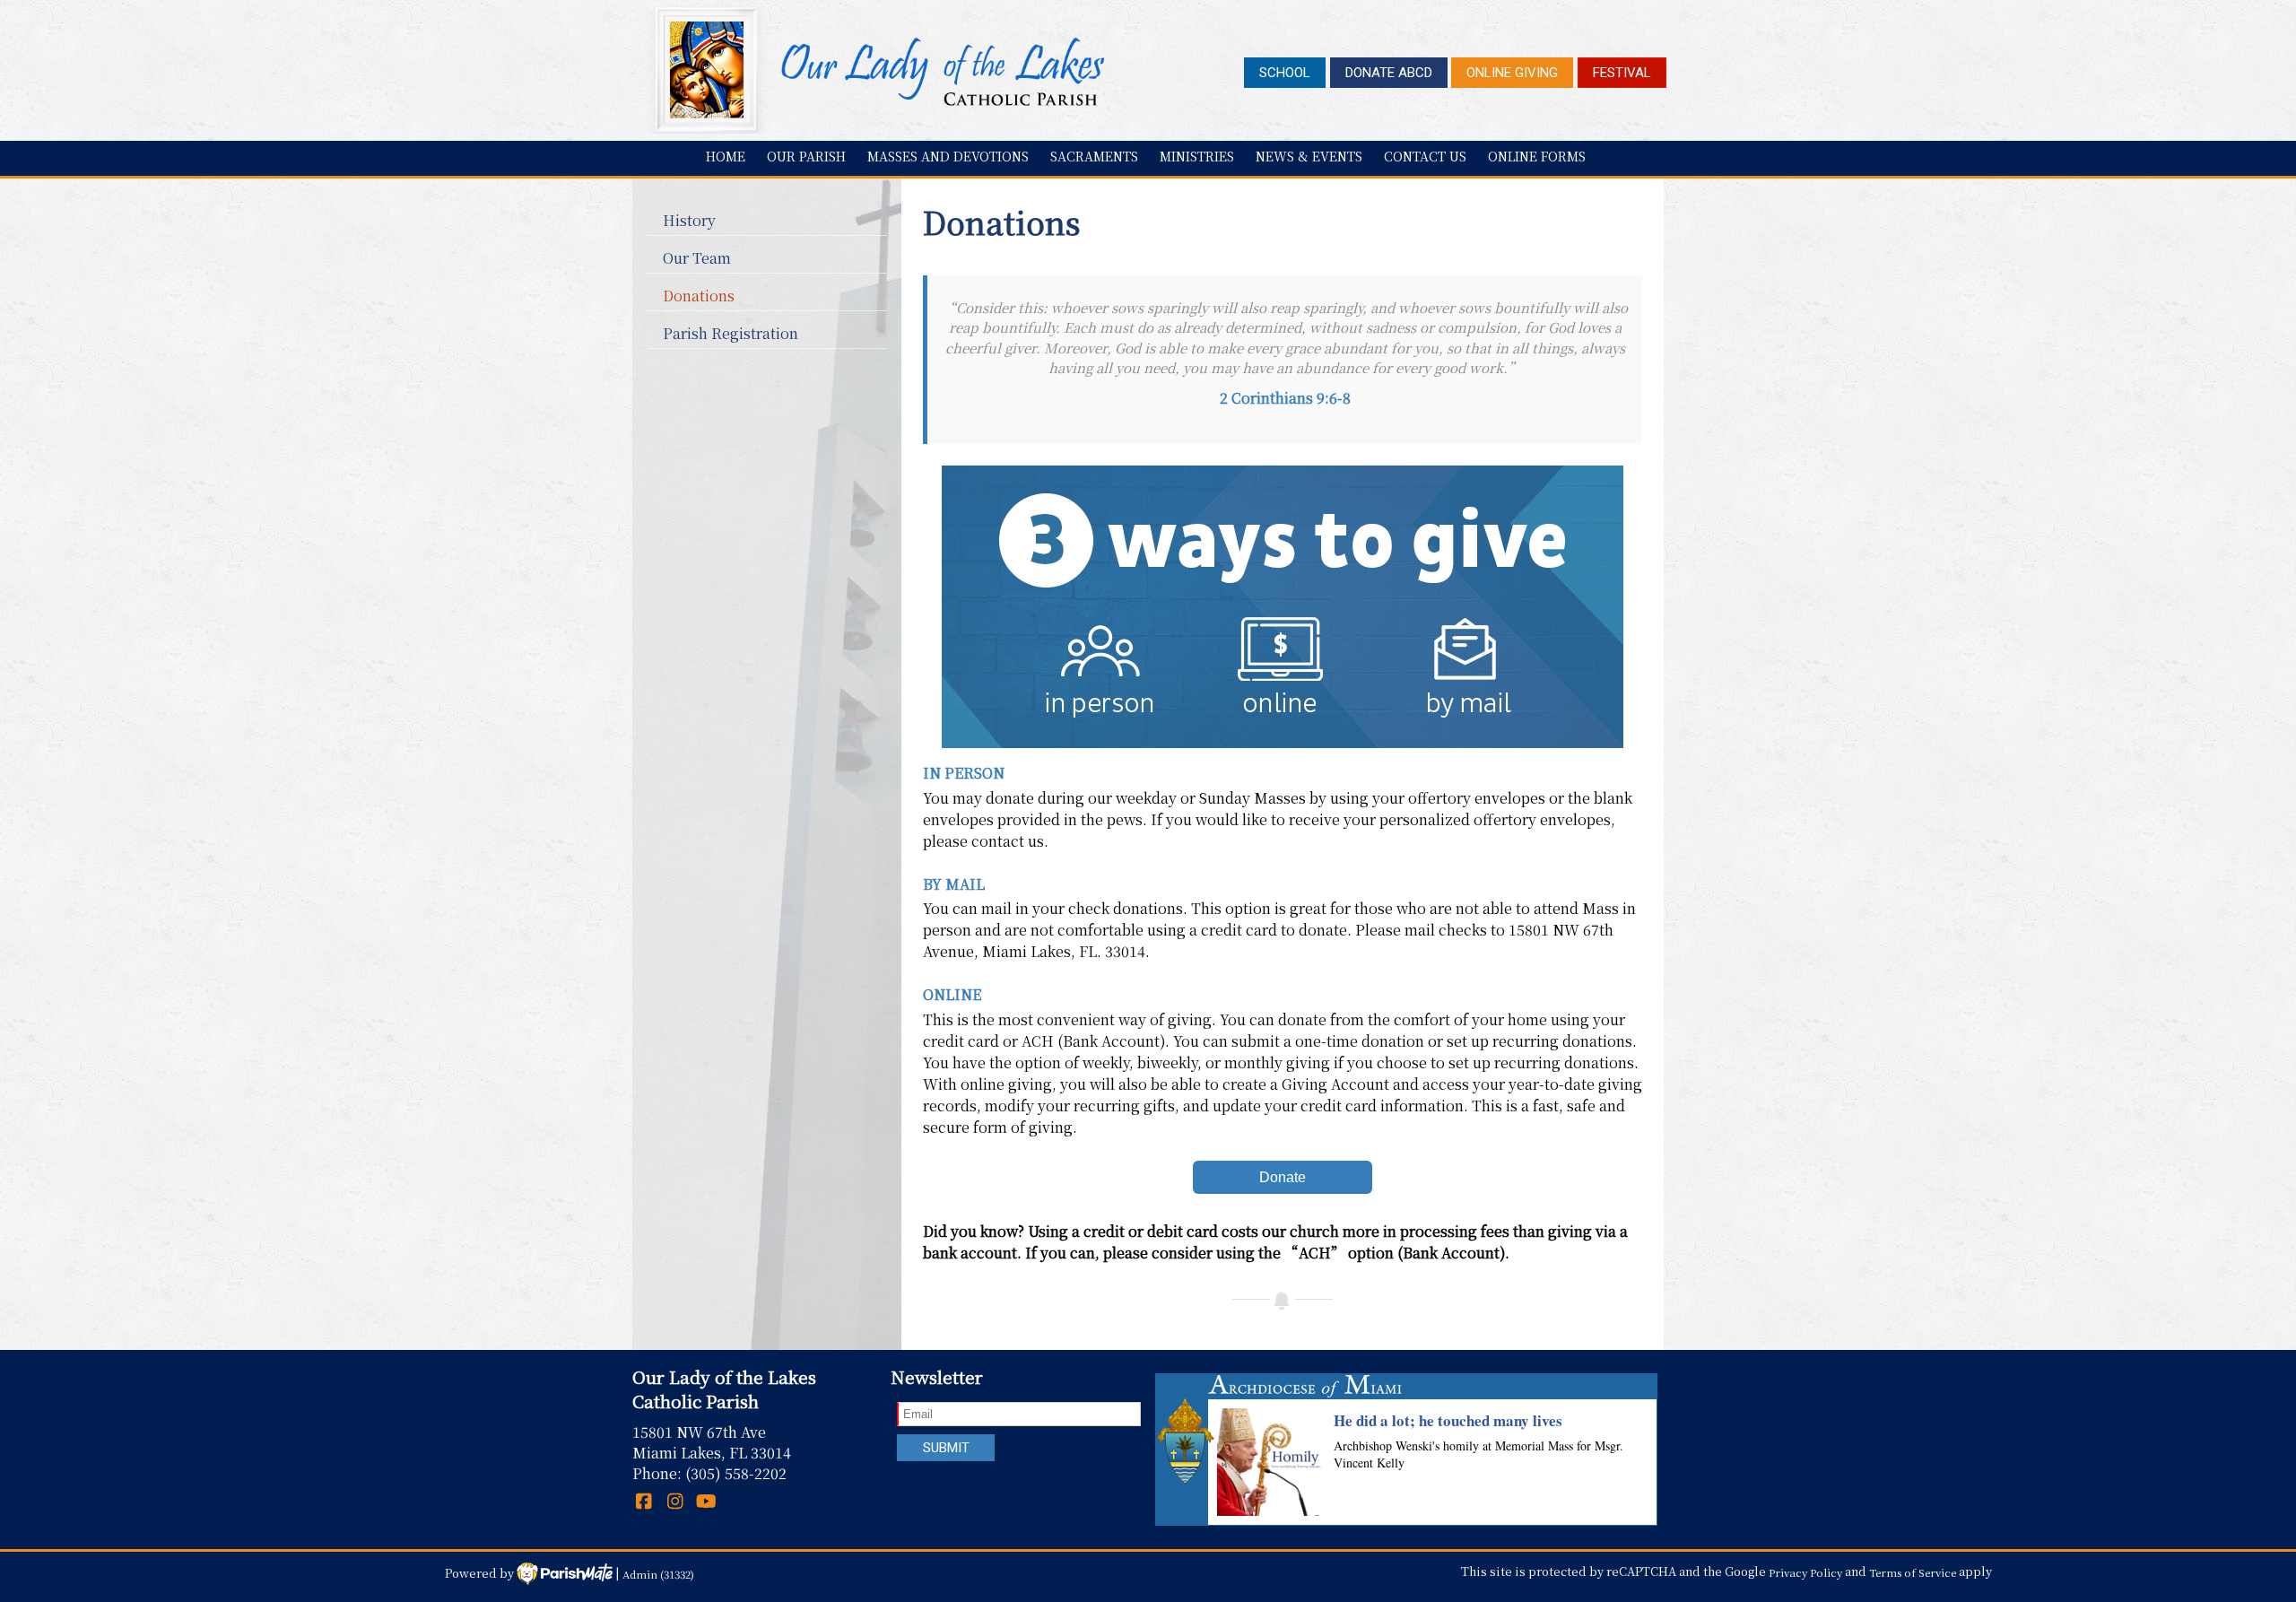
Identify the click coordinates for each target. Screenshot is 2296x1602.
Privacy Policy (1805, 1572)
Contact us (1425, 156)
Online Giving (1512, 73)
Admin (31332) (658, 1573)
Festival (1622, 73)
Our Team (697, 258)
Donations (699, 296)
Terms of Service (1913, 1572)
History (689, 220)
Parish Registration (731, 333)
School (1285, 73)
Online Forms (1537, 156)
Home (726, 156)
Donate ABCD (1389, 73)
